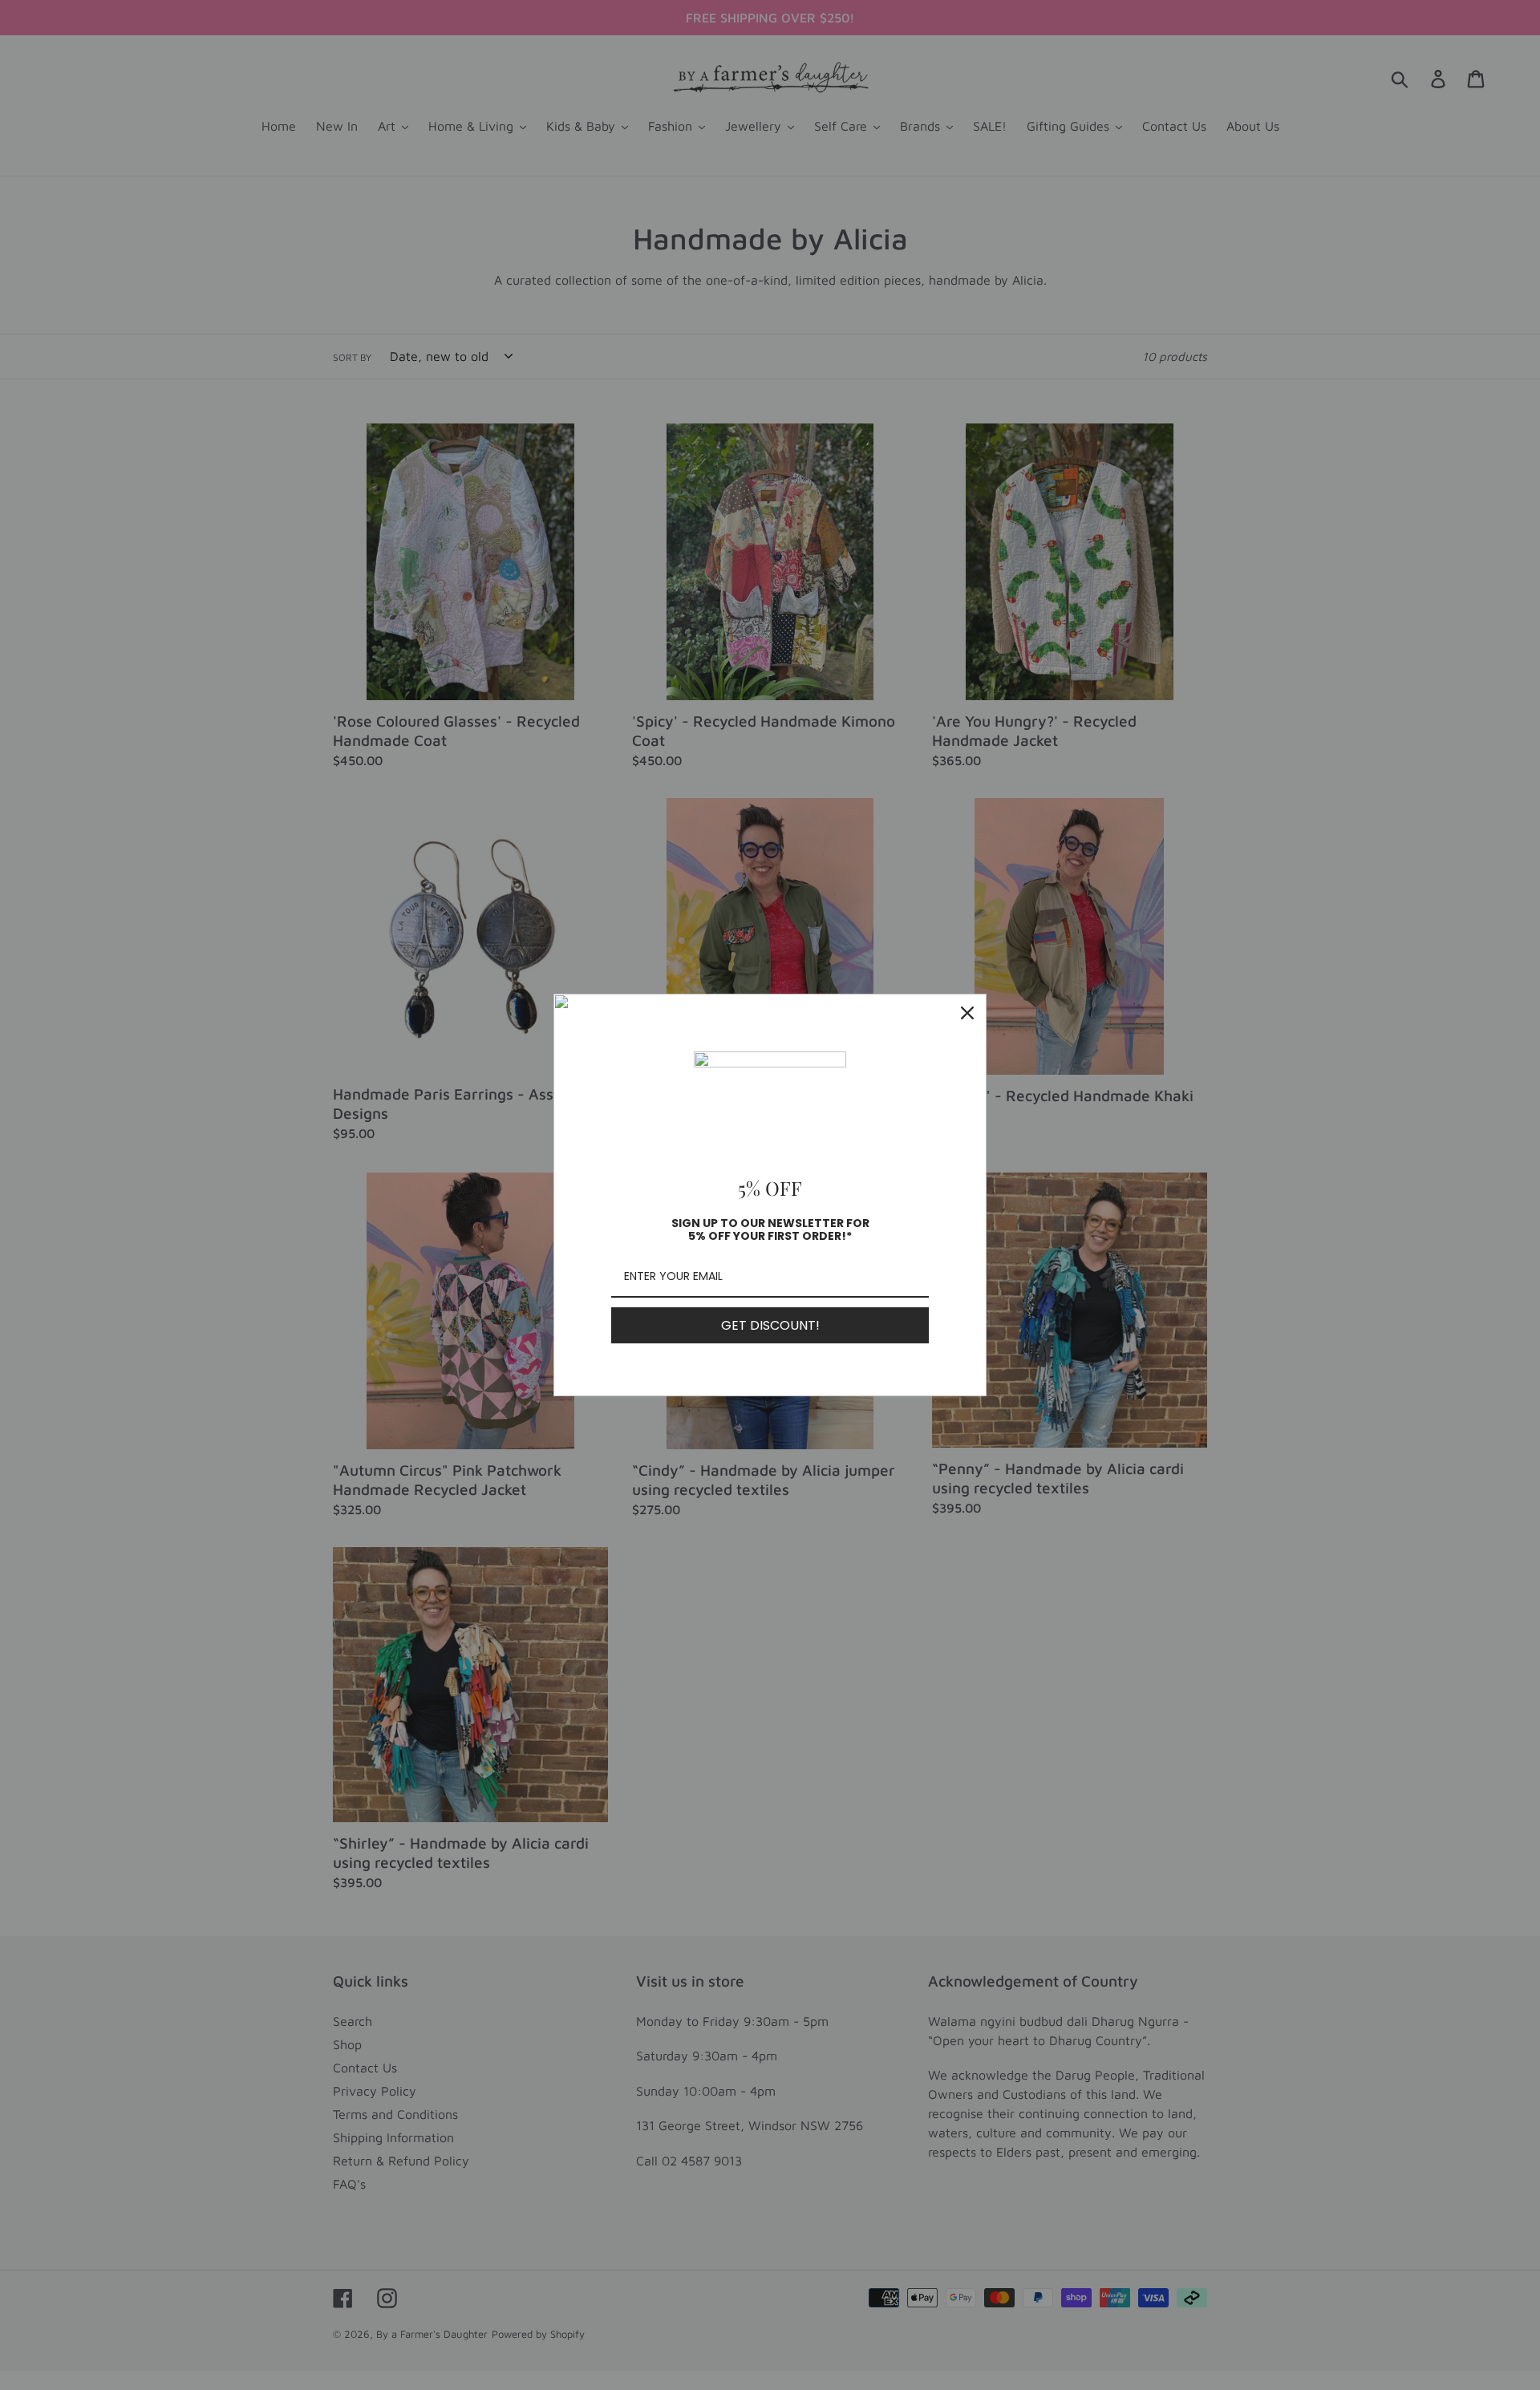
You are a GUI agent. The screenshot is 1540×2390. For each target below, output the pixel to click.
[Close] (967, 1013)
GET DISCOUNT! (770, 1325)
